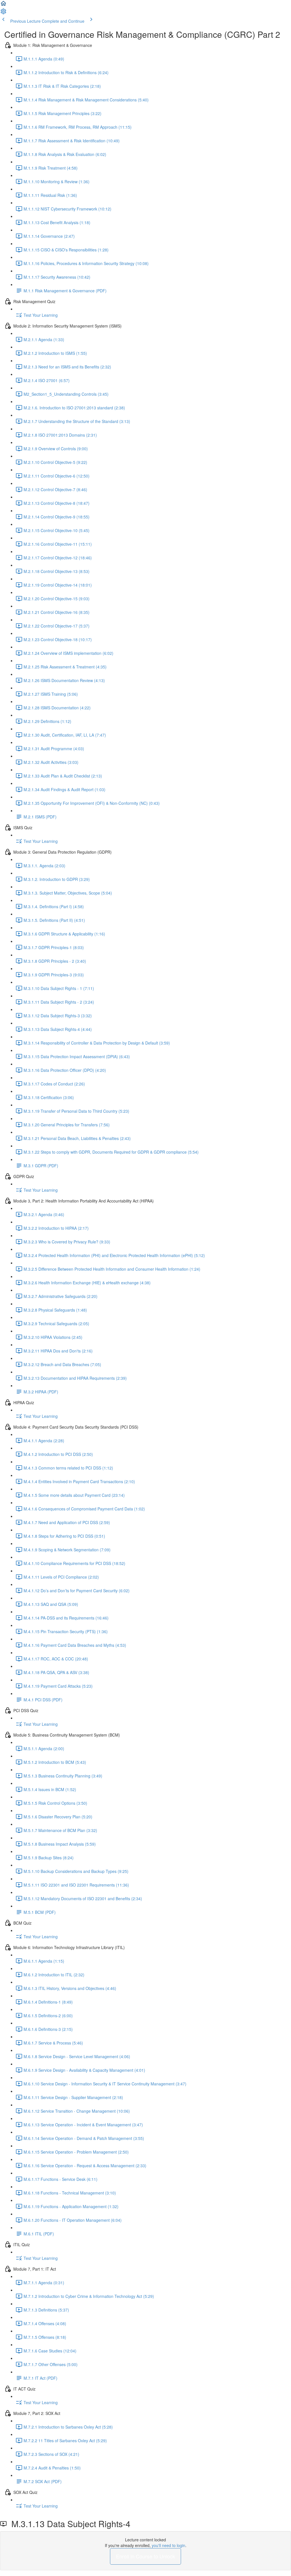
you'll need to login (169, 2545)
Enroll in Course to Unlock (145, 2556)
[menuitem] (3, 13)
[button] (3, 5)
